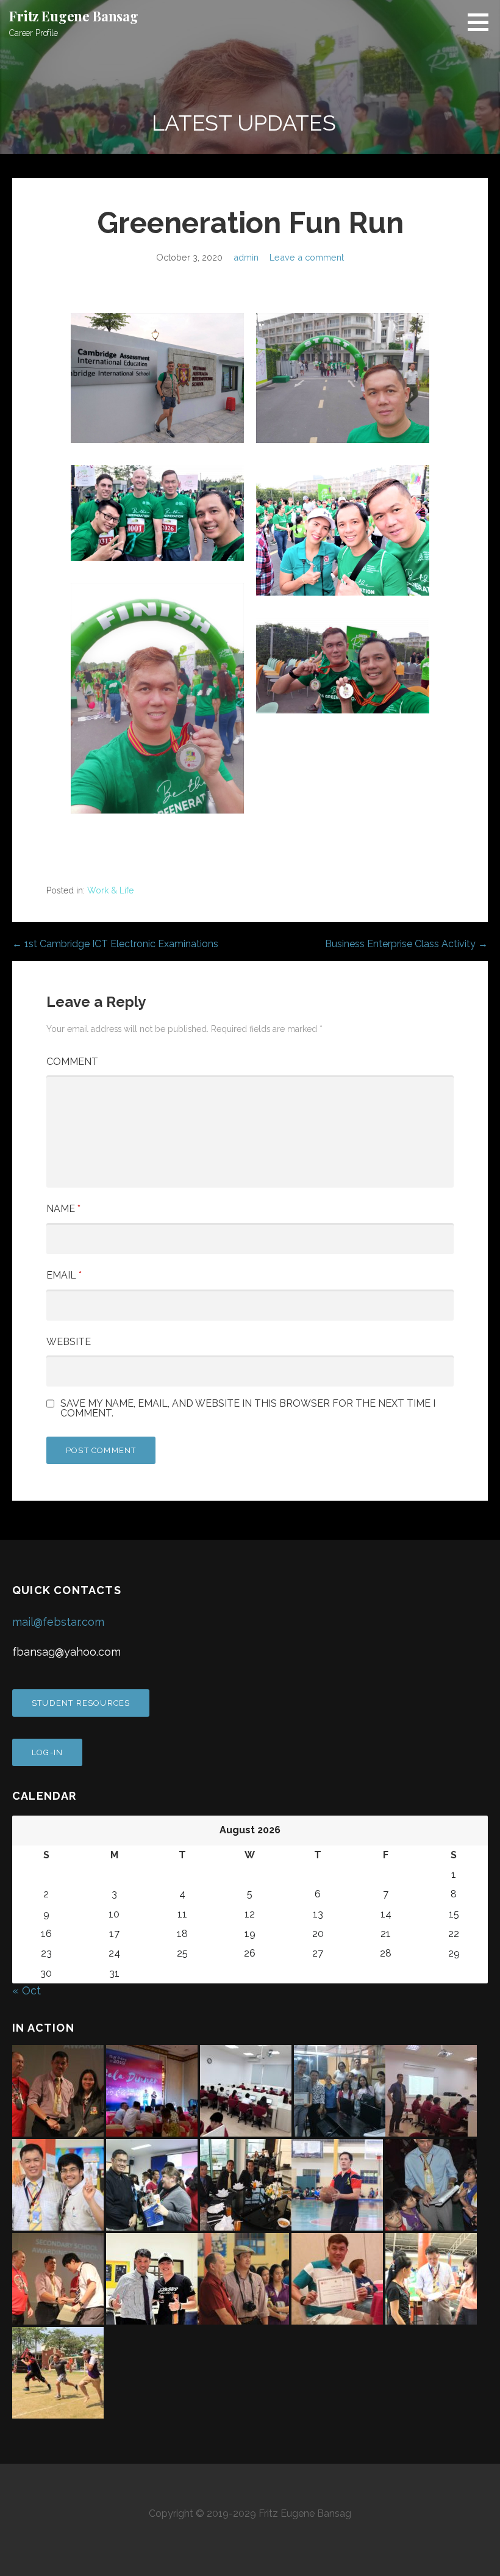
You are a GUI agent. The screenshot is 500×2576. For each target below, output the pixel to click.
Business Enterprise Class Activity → (406, 944)
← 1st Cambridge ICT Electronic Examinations (115, 944)
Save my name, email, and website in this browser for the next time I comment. (248, 1409)
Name (63, 1209)
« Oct (27, 1990)
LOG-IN (47, 1752)
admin (246, 257)
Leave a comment (307, 257)
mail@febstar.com (58, 1622)
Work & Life (110, 890)
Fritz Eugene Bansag (74, 16)
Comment (72, 1062)
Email (64, 1275)
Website (69, 1342)
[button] (482, 22)
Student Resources (81, 1703)
